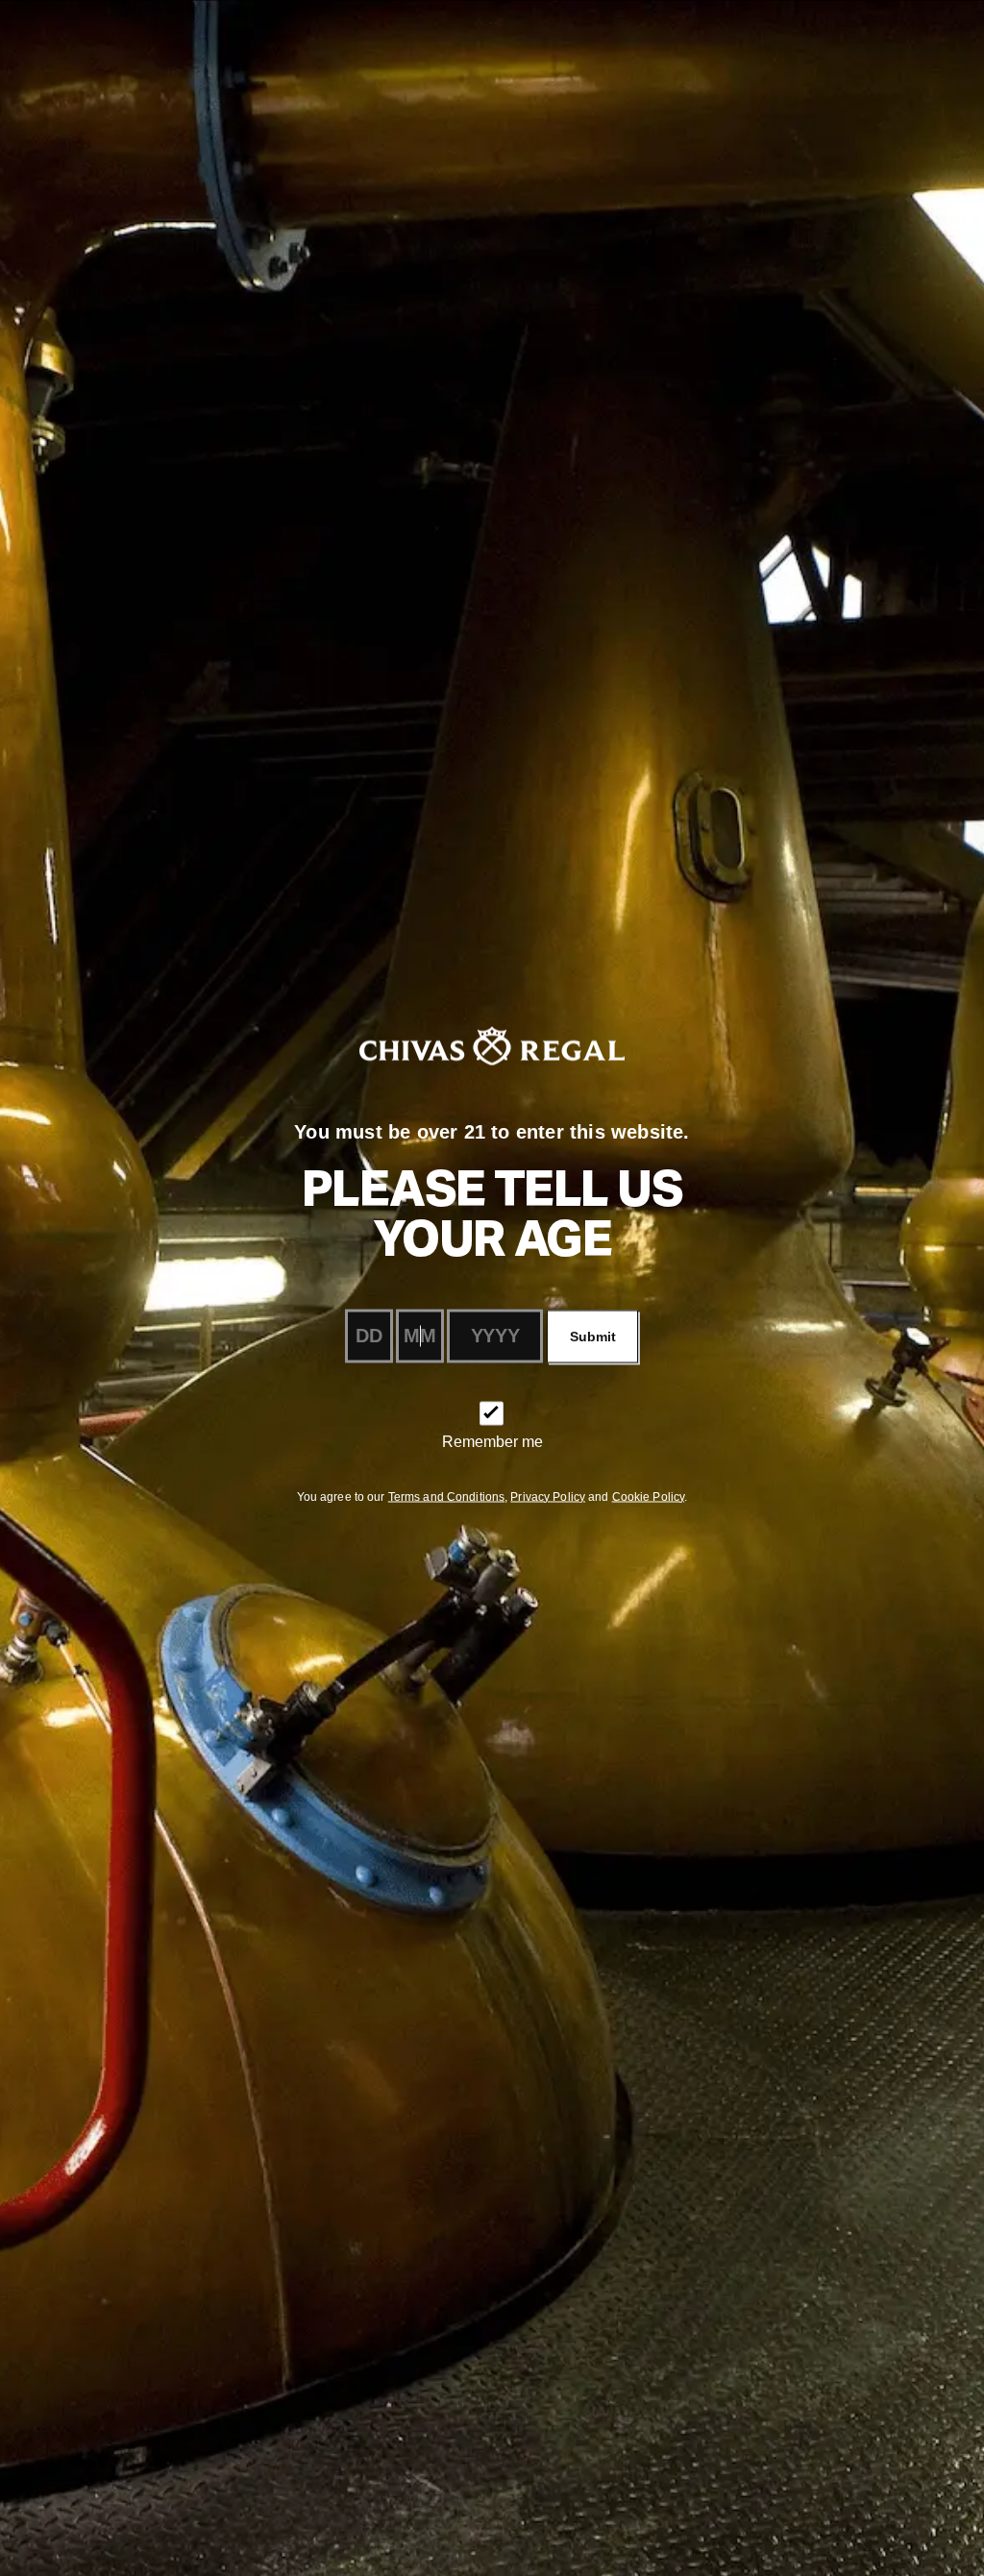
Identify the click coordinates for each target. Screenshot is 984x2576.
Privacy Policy (548, 1496)
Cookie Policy (649, 1496)
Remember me (492, 1441)
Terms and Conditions (446, 1496)
